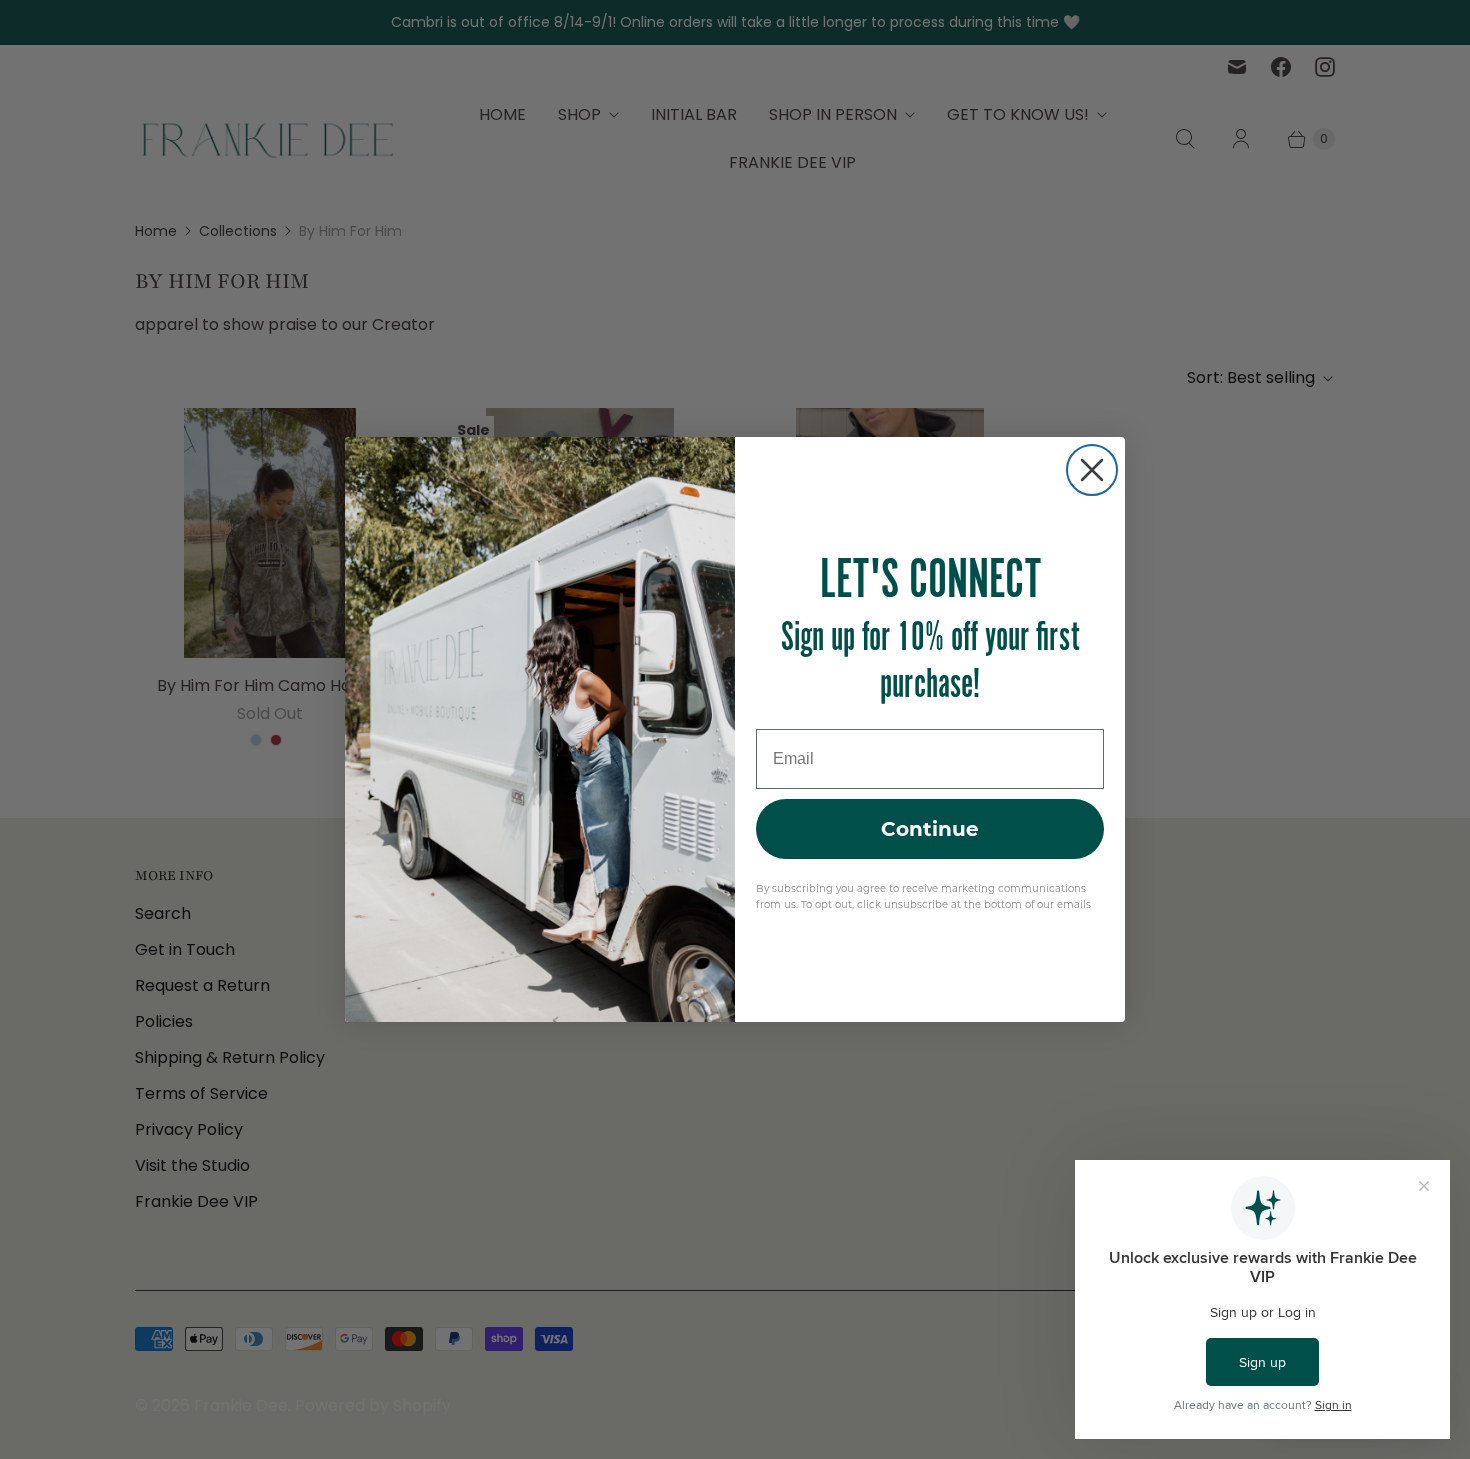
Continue (930, 829)
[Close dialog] (1092, 470)
